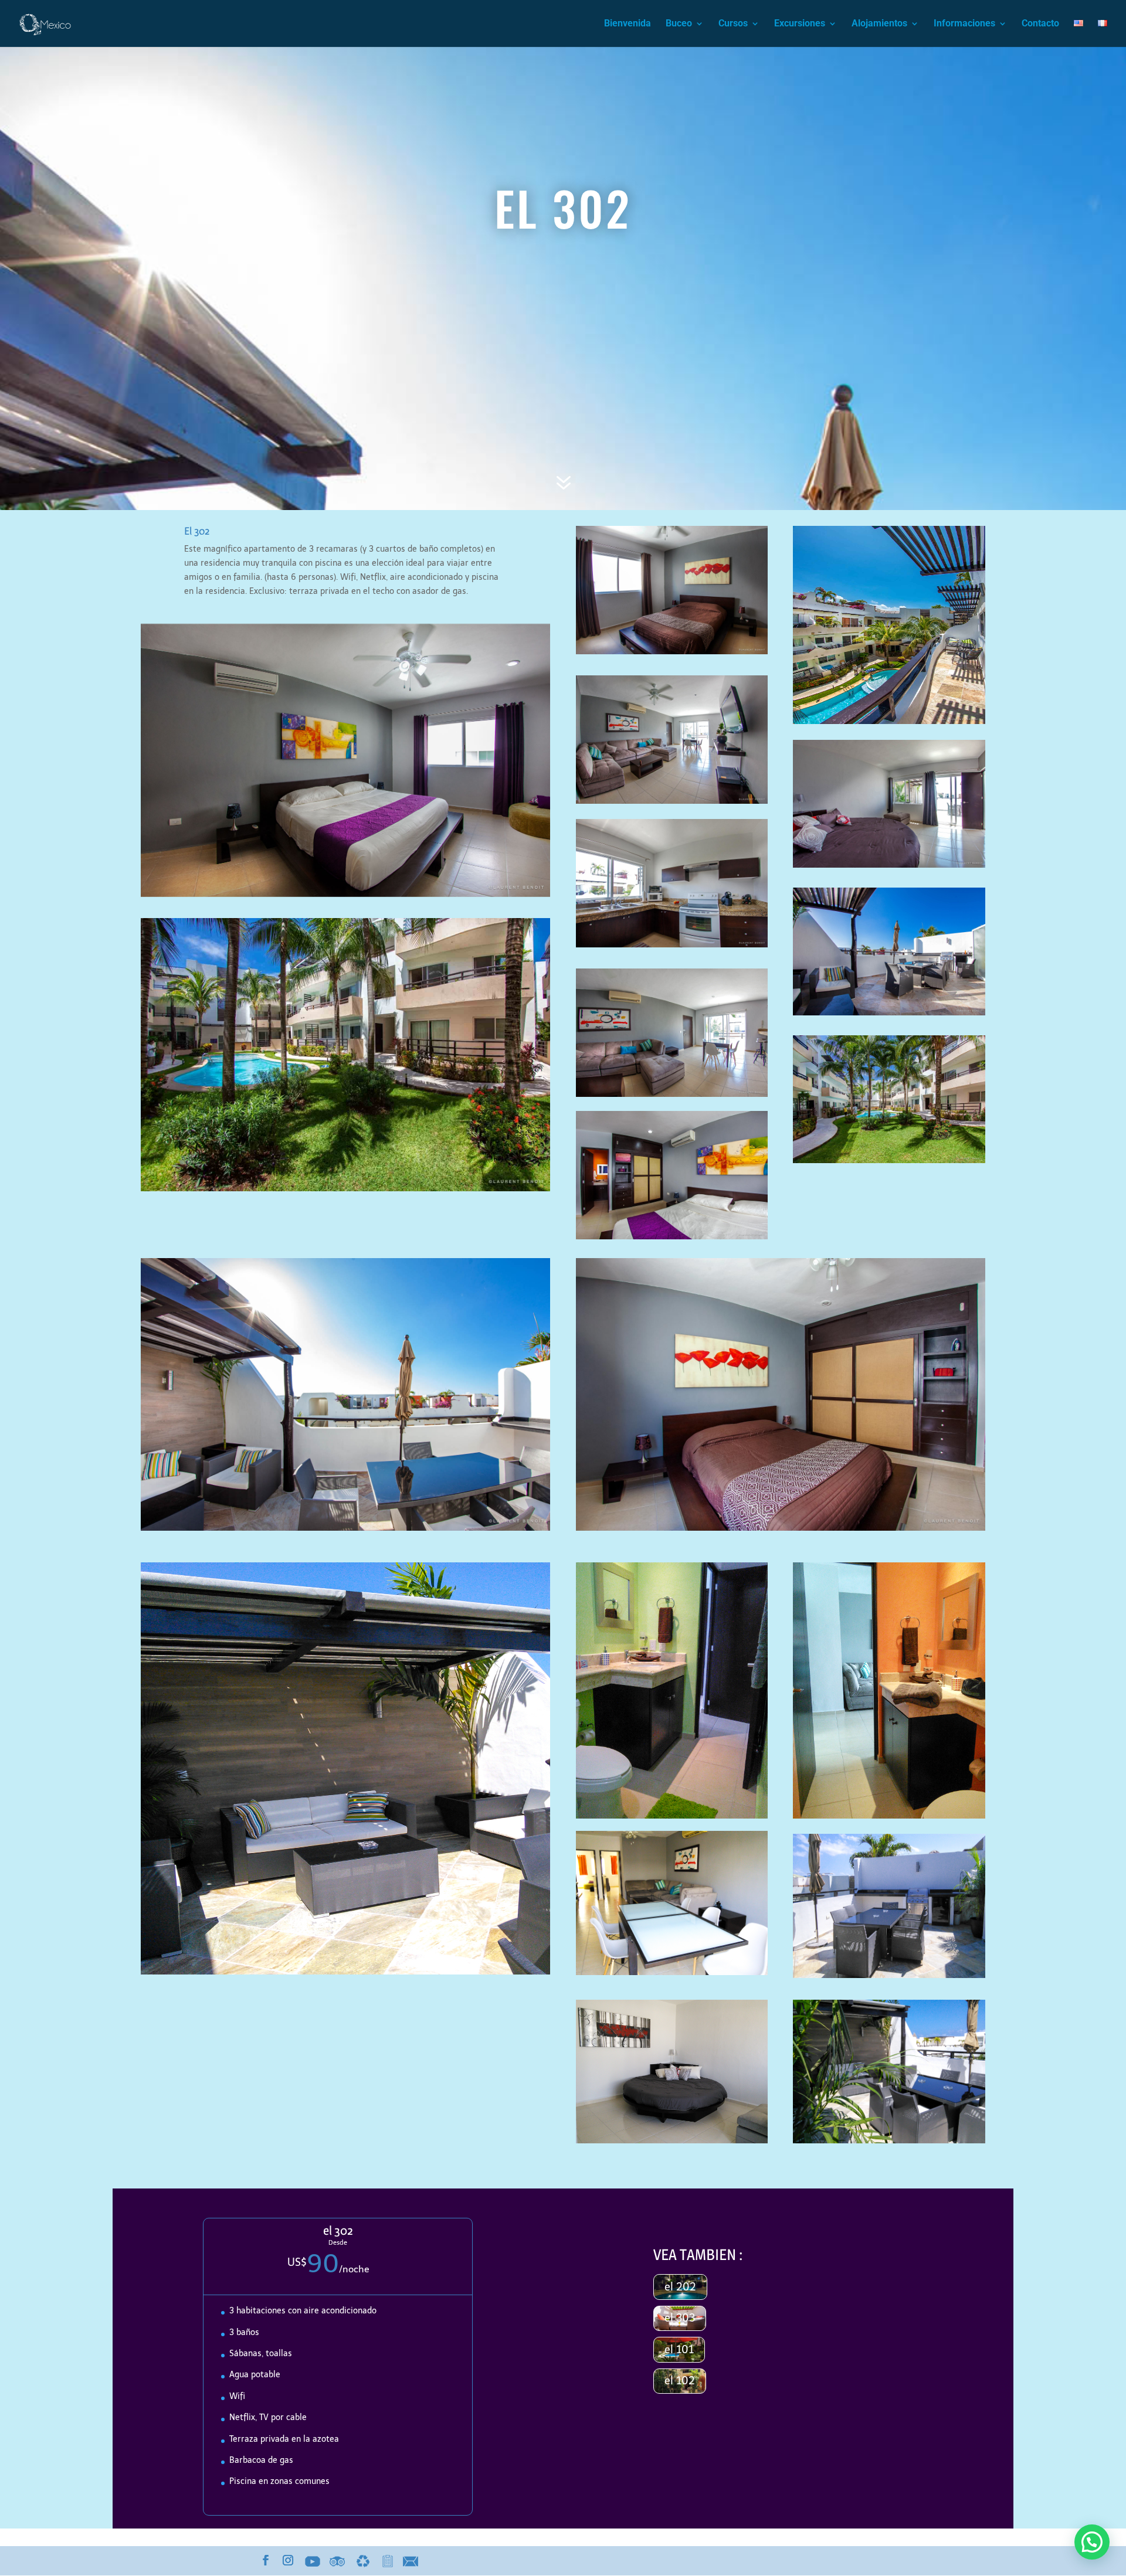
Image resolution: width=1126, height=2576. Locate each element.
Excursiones (800, 24)
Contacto (1040, 24)
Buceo (679, 24)
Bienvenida (628, 24)
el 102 (680, 2381)
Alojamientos (879, 24)
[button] (1092, 2542)
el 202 (680, 2287)
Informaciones (964, 24)
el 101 (679, 2350)
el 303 (680, 2318)
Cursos (733, 24)
